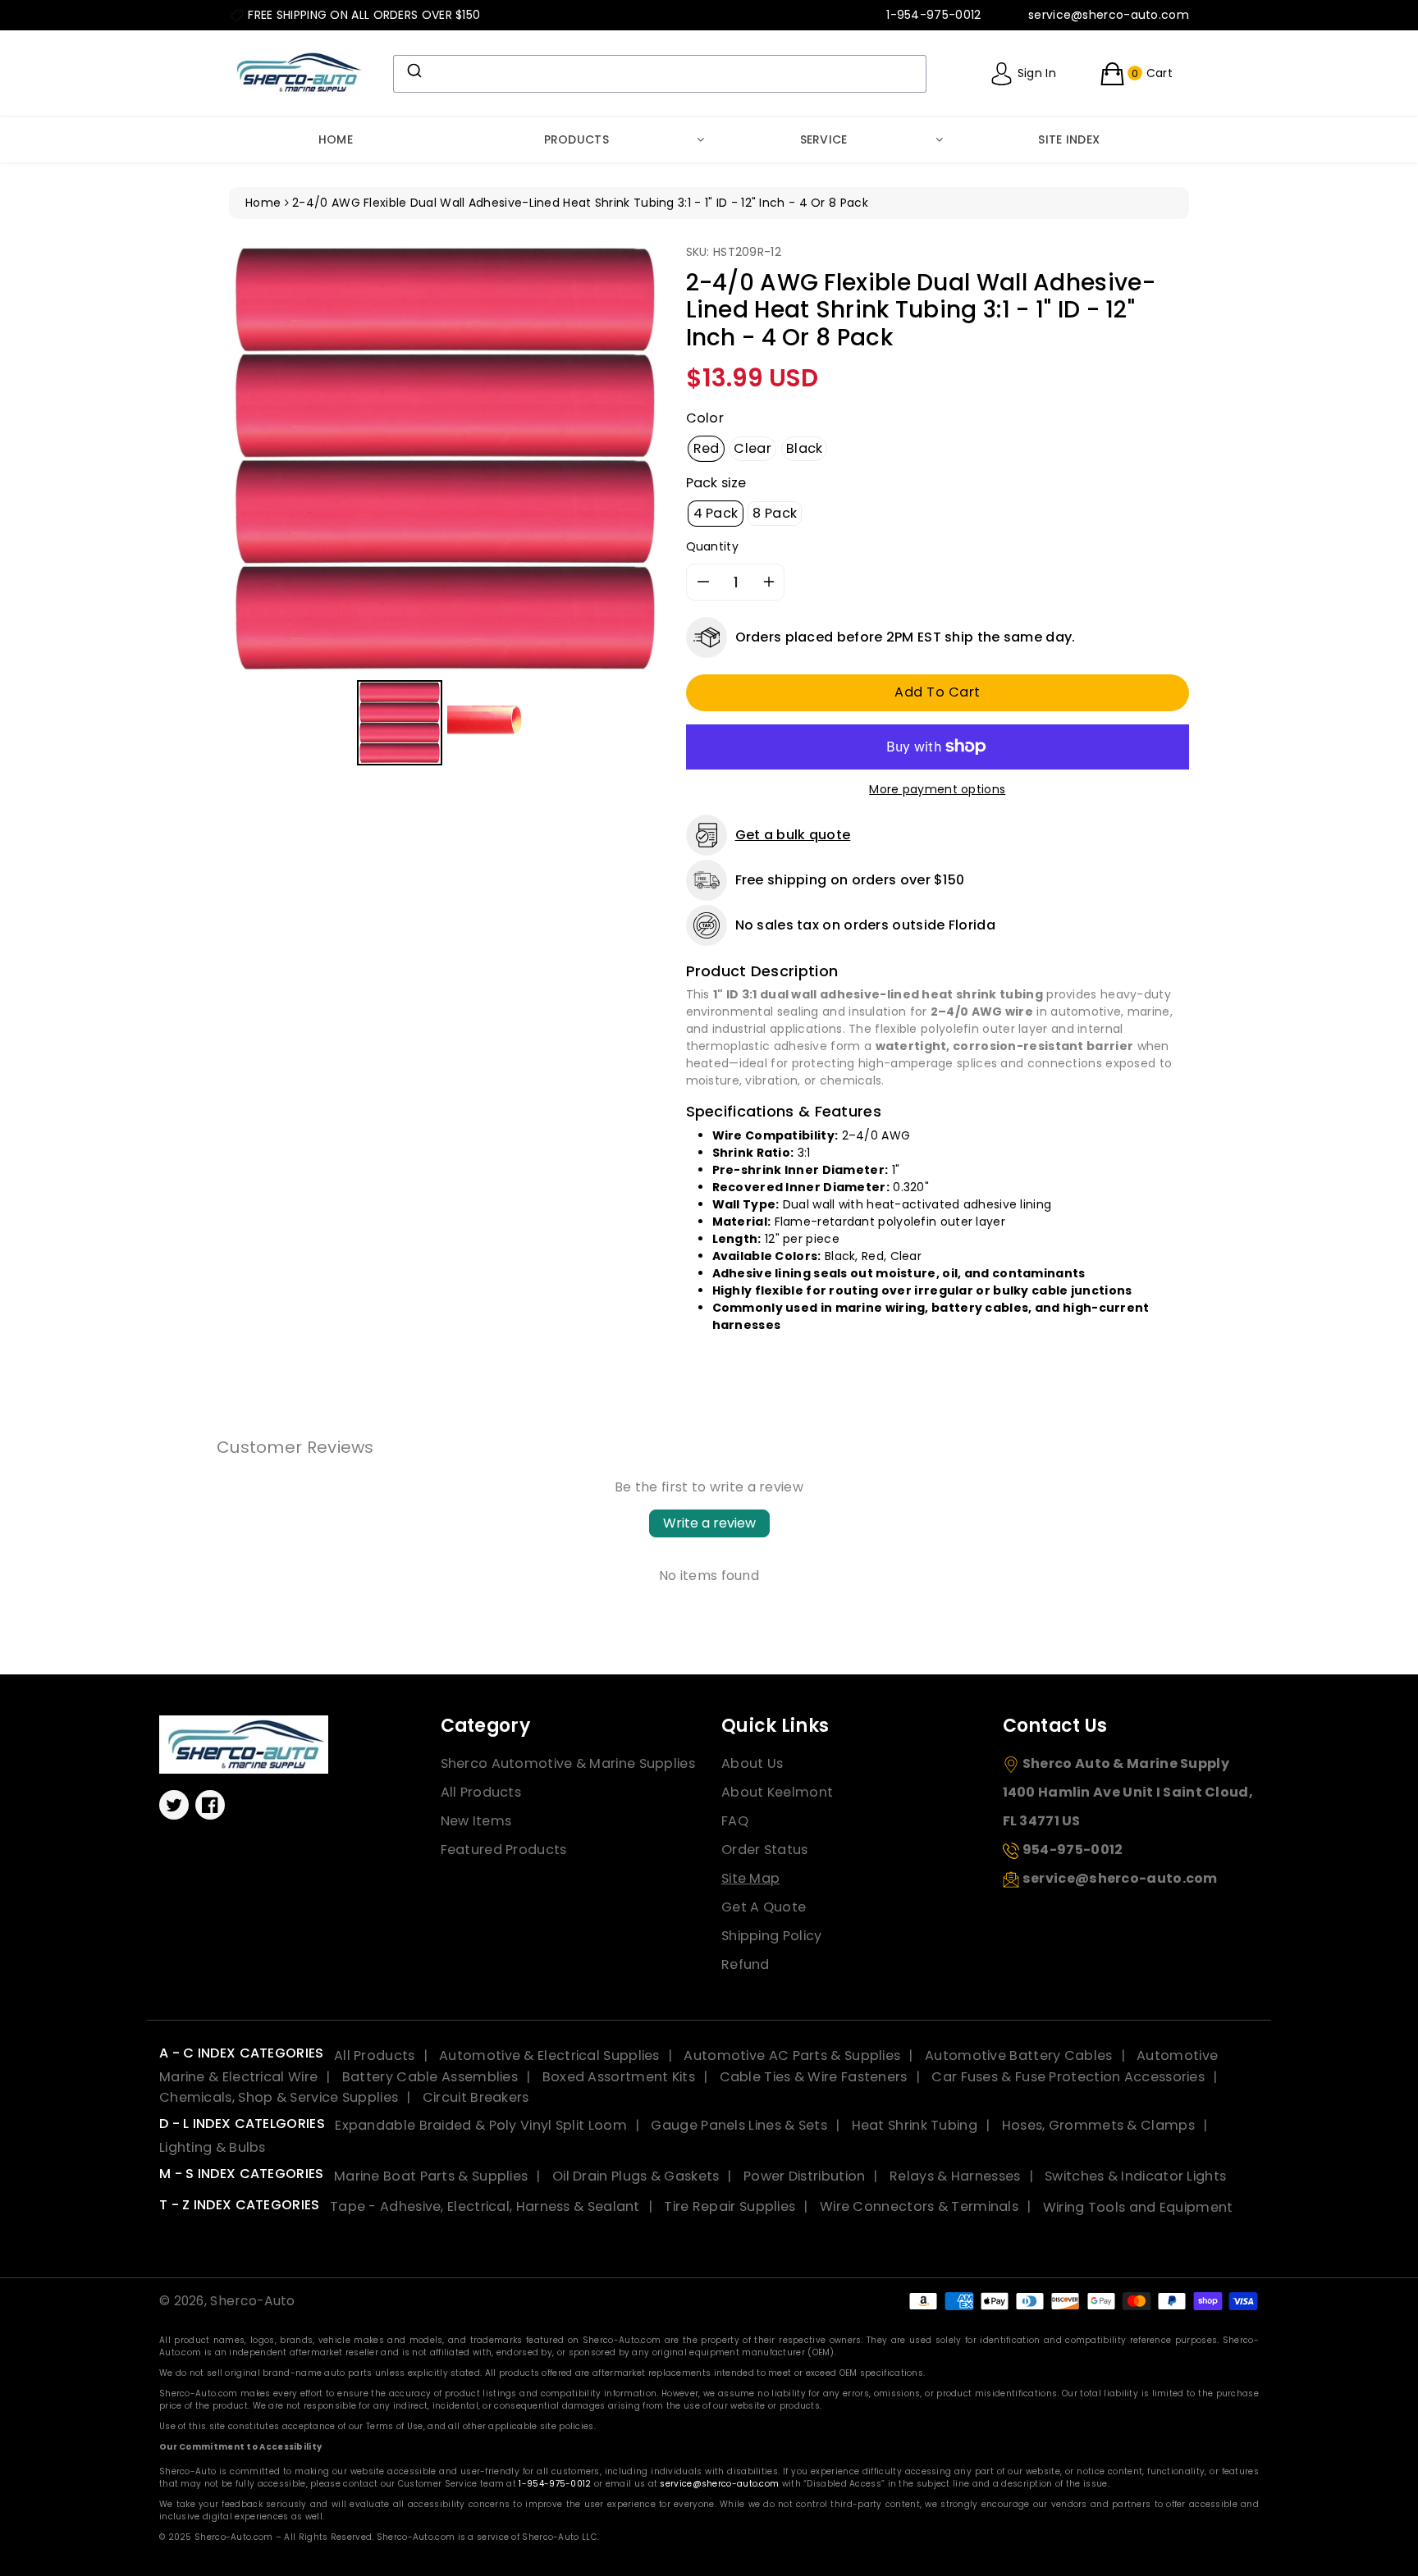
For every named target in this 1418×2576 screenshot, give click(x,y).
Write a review (709, 1523)
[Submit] (413, 71)
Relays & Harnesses (955, 2176)
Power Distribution (804, 2176)
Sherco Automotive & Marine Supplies (568, 1763)
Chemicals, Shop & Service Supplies (279, 2097)
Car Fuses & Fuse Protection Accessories (1068, 2077)
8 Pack (775, 513)
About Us (752, 1763)
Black (805, 448)
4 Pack (716, 513)
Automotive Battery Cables (1019, 2055)
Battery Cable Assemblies (430, 2077)
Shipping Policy (772, 1936)
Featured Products (504, 1850)
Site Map (750, 1878)
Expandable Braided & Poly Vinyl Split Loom (481, 2125)
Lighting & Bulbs (213, 2147)
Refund (746, 1964)
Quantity (712, 546)
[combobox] (660, 74)
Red (707, 448)
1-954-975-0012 (555, 2484)
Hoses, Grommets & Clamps (1098, 2125)
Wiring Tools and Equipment (1138, 2206)
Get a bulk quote (793, 835)
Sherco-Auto (252, 2301)
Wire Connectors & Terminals (919, 2206)
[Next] (638, 459)
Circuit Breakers (476, 2097)
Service (824, 139)
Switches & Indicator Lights (1135, 2176)
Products (576, 139)
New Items (476, 1821)
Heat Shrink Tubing (915, 2125)
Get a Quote (764, 1907)
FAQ (735, 1821)
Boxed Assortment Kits (619, 2077)
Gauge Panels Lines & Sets (739, 2125)
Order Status (765, 1850)
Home (336, 139)
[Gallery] (445, 507)
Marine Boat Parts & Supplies (431, 2176)
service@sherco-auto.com (719, 2484)
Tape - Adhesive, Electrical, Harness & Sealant (485, 2206)
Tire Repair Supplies (730, 2206)
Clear (752, 448)
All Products (481, 1792)
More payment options (937, 789)
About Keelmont (777, 1792)
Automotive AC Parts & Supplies (792, 2055)
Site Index (1069, 139)
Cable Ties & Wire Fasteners (814, 2077)
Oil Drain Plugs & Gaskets (636, 2176)
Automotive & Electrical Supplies (549, 2055)
